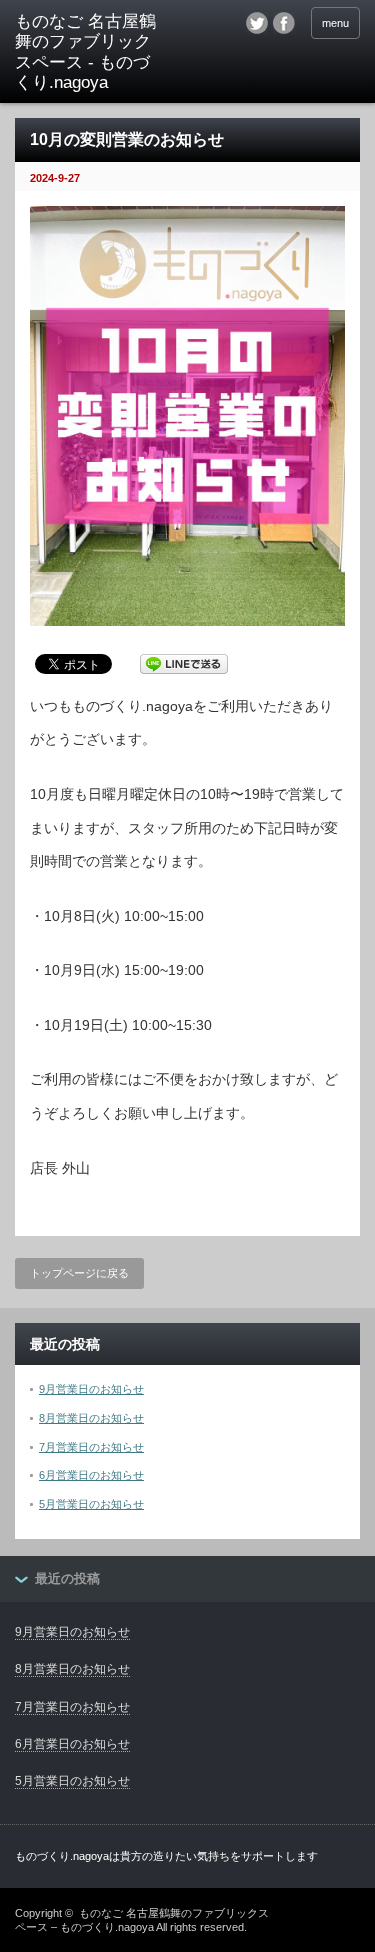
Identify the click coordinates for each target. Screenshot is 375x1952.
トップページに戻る (79, 1273)
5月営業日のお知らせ (91, 1504)
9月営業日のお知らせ (91, 1389)
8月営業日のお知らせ (91, 1418)
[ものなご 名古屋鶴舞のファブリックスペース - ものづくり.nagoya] (90, 53)
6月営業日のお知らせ (91, 1475)
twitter (257, 23)
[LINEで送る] (184, 663)
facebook (284, 23)
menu (335, 23)
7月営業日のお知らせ (91, 1447)
